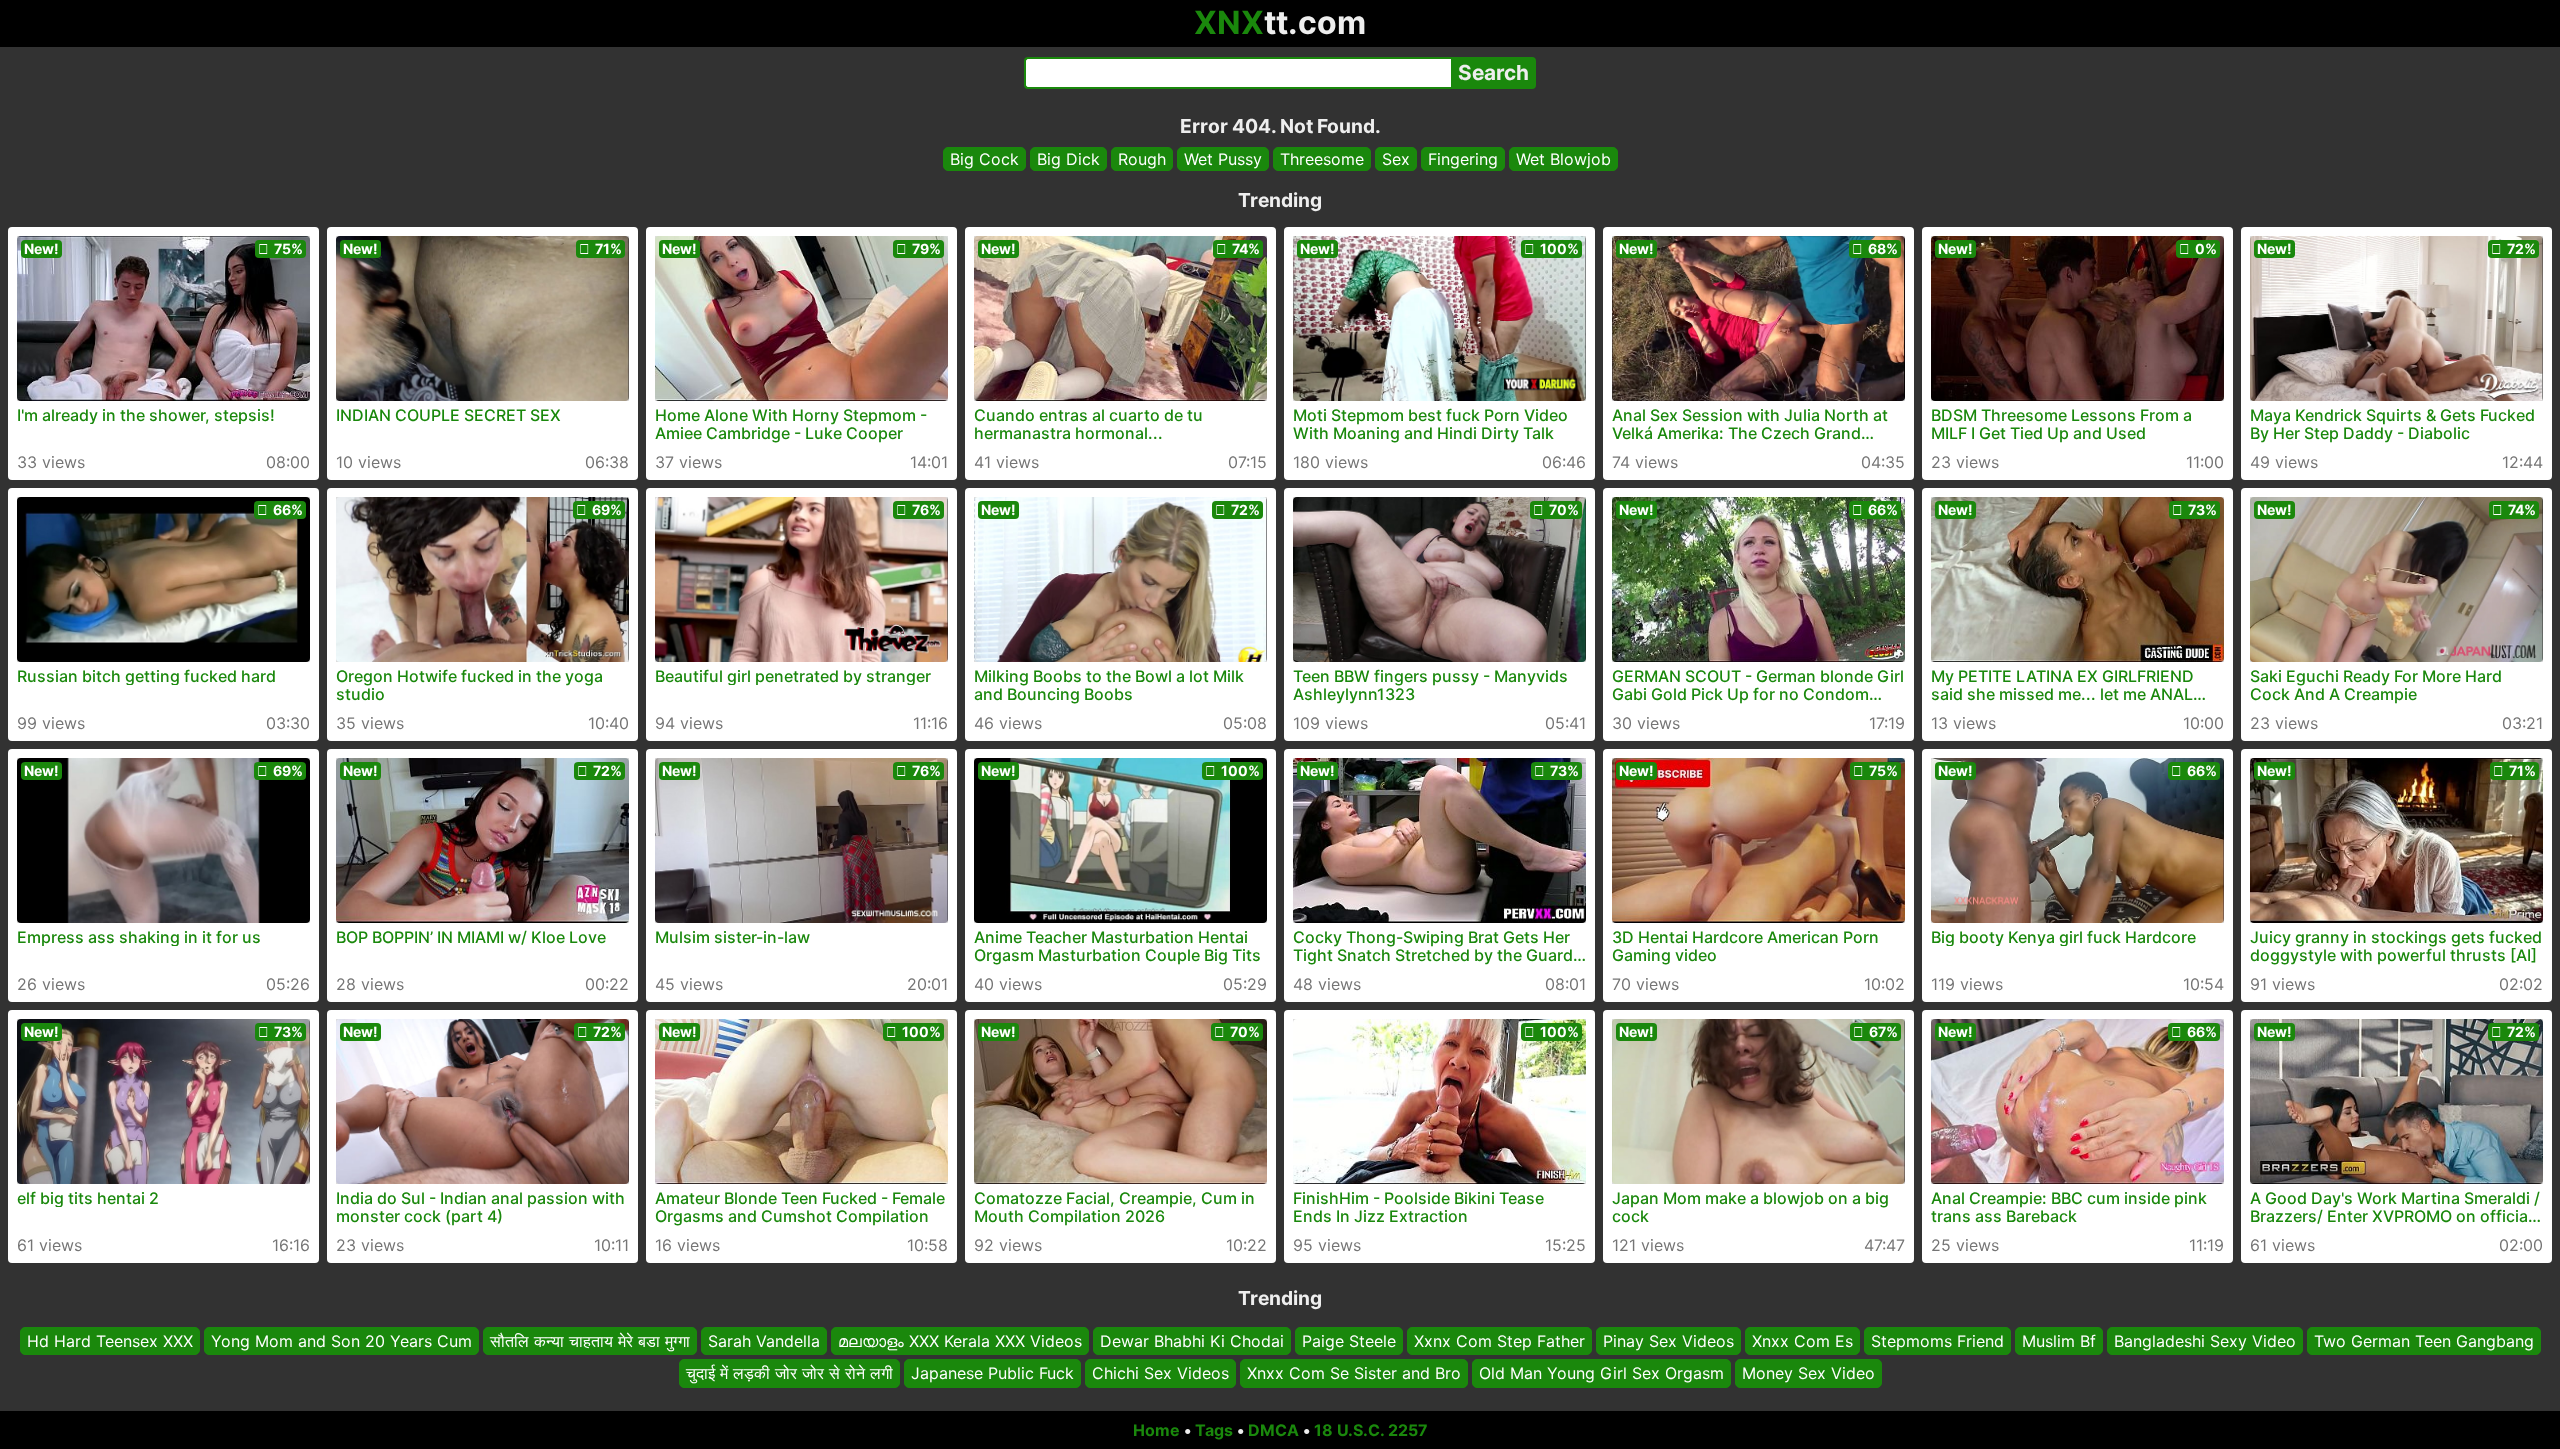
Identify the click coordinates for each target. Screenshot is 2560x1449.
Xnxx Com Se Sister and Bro (1354, 1374)
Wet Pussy (1223, 159)
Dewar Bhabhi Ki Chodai (1192, 1341)
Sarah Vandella (764, 1341)
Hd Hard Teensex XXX (110, 1341)
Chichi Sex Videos (1160, 1374)
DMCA (1273, 1430)
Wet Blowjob (1563, 159)
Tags (1214, 1430)
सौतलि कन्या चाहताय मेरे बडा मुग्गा (590, 1341)
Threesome (1322, 159)
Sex (1396, 159)
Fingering (1463, 159)
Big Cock (984, 159)
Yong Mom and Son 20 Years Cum (341, 1341)
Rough (1142, 159)
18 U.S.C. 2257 (1371, 1430)
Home (1156, 1430)
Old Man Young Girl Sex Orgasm (1601, 1374)
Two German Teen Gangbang (2424, 1341)
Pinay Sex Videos (1668, 1341)
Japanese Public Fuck (992, 1374)
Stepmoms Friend (1937, 1341)
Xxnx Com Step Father (1499, 1341)
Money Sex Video (1808, 1374)
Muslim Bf (2059, 1341)
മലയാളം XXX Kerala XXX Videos (960, 1341)
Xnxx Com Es (1802, 1341)
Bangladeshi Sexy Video (2205, 1341)
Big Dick (1068, 159)
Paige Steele (1349, 1341)
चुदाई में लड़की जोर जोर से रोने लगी (789, 1374)
